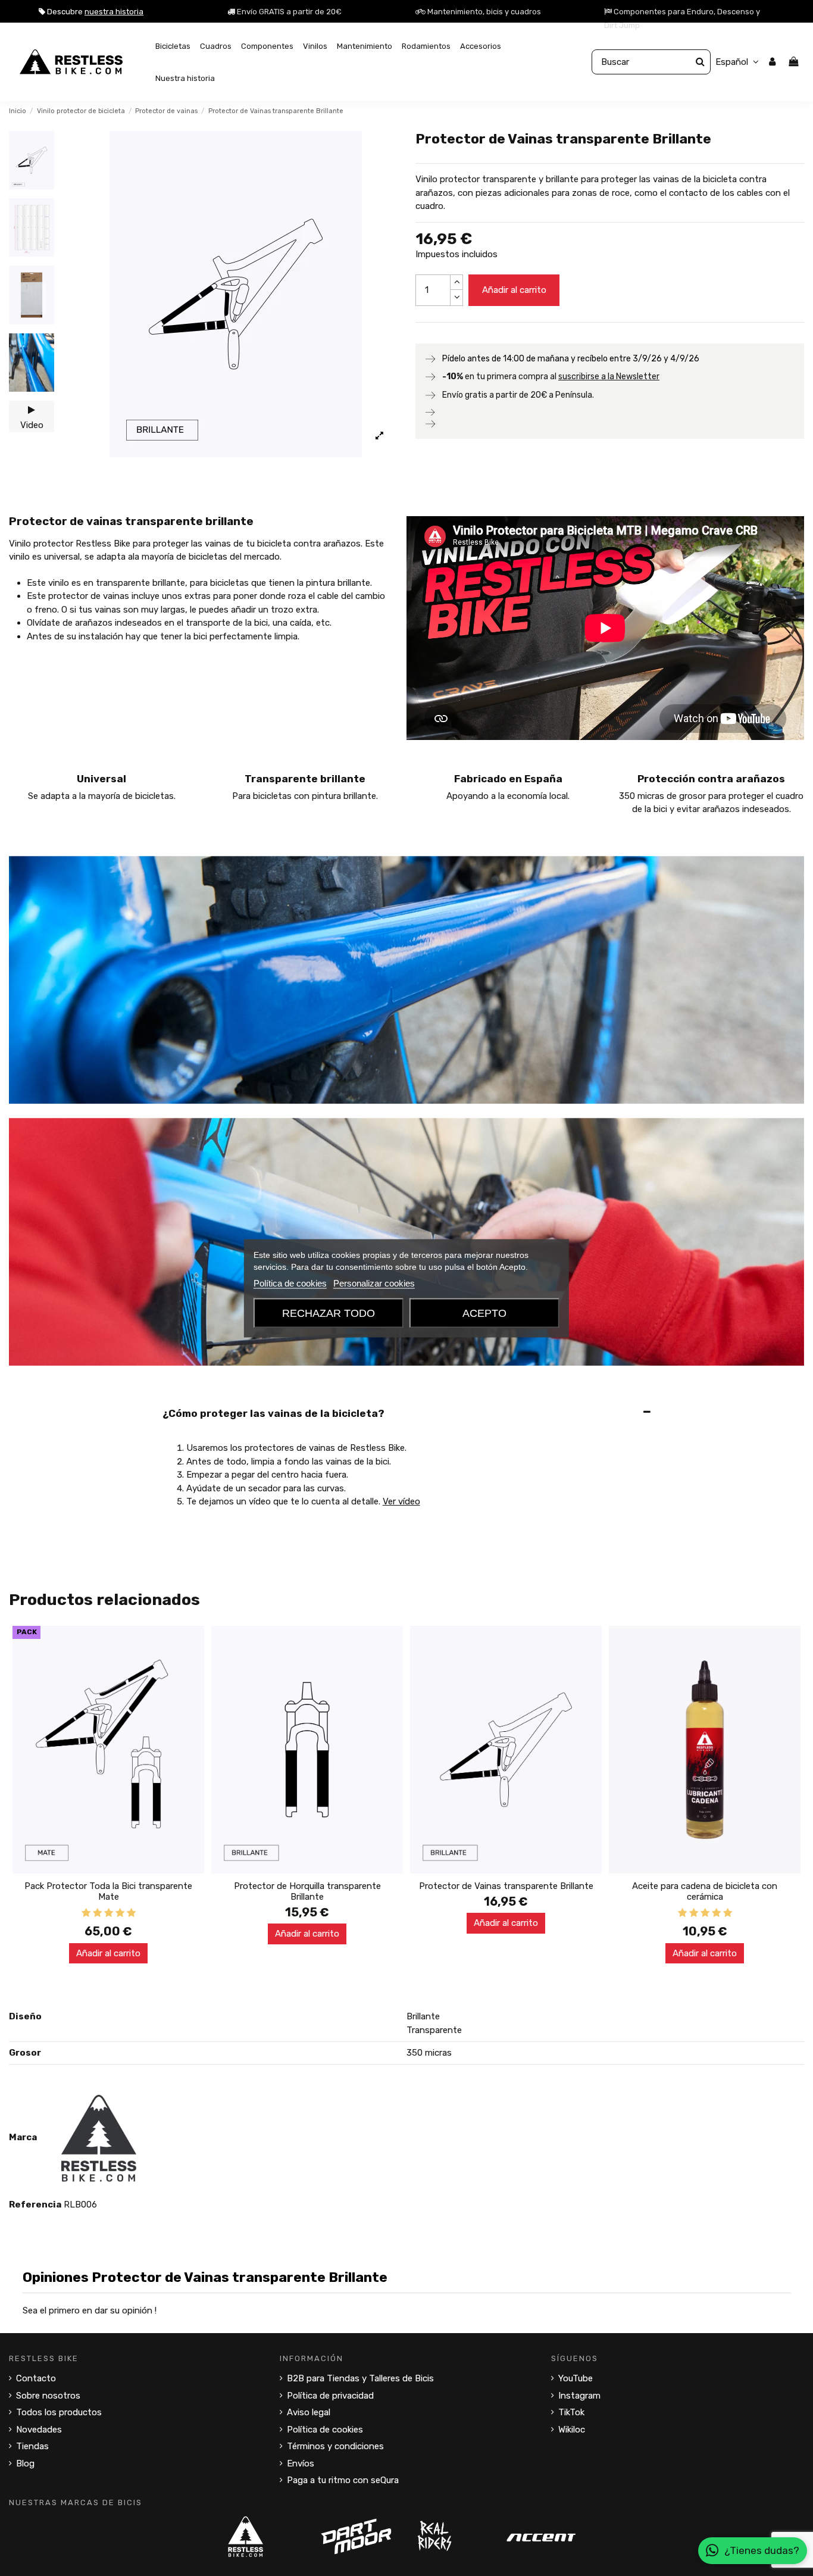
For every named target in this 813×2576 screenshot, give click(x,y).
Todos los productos (59, 2412)
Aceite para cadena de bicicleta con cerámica (705, 1891)
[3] (109, 1913)
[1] (86, 1913)
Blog (25, 2463)
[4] (120, 1913)
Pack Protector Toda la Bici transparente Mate (108, 1891)
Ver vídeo (401, 1501)
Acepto (484, 1313)
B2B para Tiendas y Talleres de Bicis (360, 2378)
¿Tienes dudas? (762, 2550)
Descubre (94, 12)
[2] (97, 1913)
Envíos (301, 2463)
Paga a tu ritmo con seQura (343, 2480)
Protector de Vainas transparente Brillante (506, 1886)
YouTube (576, 2378)
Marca (23, 2137)
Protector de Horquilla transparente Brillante (307, 1891)
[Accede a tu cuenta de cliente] (772, 62)
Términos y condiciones (335, 2446)
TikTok (571, 2412)
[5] (131, 1913)
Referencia (35, 2205)
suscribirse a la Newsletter (609, 377)
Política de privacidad (330, 2396)
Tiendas (32, 2446)
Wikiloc (572, 2430)
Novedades (39, 2430)
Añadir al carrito (514, 290)
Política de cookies (325, 2430)
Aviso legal (309, 2412)
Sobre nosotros (48, 2396)
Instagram (579, 2396)
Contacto (36, 2378)
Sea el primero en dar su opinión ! (90, 2310)
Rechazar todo (329, 1313)
